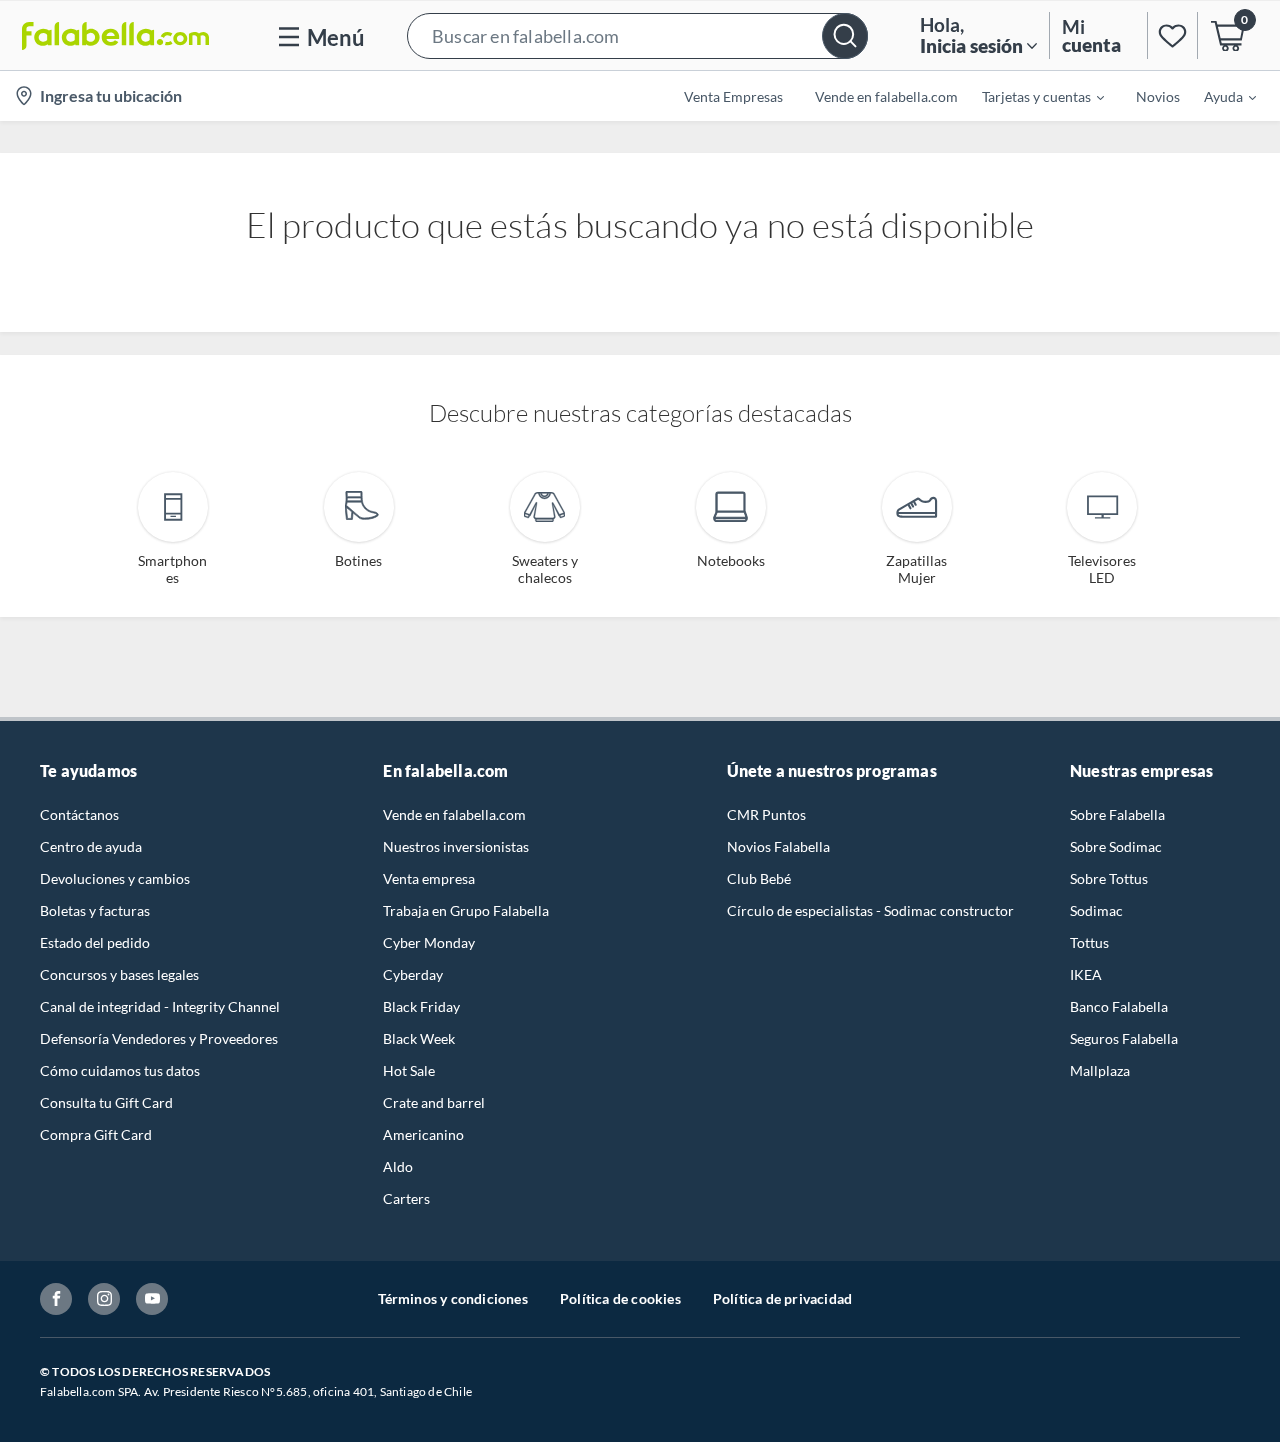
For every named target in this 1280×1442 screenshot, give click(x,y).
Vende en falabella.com (454, 814)
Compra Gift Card (96, 1134)
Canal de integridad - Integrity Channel (160, 1006)
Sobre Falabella (1117, 814)
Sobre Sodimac (1116, 846)
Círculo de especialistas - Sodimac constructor (870, 910)
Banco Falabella (1119, 1006)
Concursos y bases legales (119, 974)
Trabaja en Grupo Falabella (466, 910)
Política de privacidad (782, 1298)
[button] (637, 35)
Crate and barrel (434, 1102)
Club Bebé (759, 878)
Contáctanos (79, 814)
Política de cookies (620, 1298)
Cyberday (413, 974)
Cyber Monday (429, 942)
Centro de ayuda (91, 846)
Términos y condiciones (453, 1298)
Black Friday (421, 1006)
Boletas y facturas (95, 910)
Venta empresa (429, 878)
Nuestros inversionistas (456, 846)
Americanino (423, 1134)
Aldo (398, 1166)
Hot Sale (409, 1070)
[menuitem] (1031, 96)
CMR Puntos (766, 814)
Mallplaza (1100, 1070)
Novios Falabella (778, 846)
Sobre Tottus (1109, 878)
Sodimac (1096, 910)
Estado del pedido (95, 942)
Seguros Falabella (1124, 1038)
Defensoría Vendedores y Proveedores (159, 1038)
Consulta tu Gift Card (106, 1102)
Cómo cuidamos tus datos (120, 1070)
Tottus (1089, 942)
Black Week (419, 1038)
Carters (406, 1198)
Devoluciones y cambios (115, 878)
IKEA (1086, 974)
